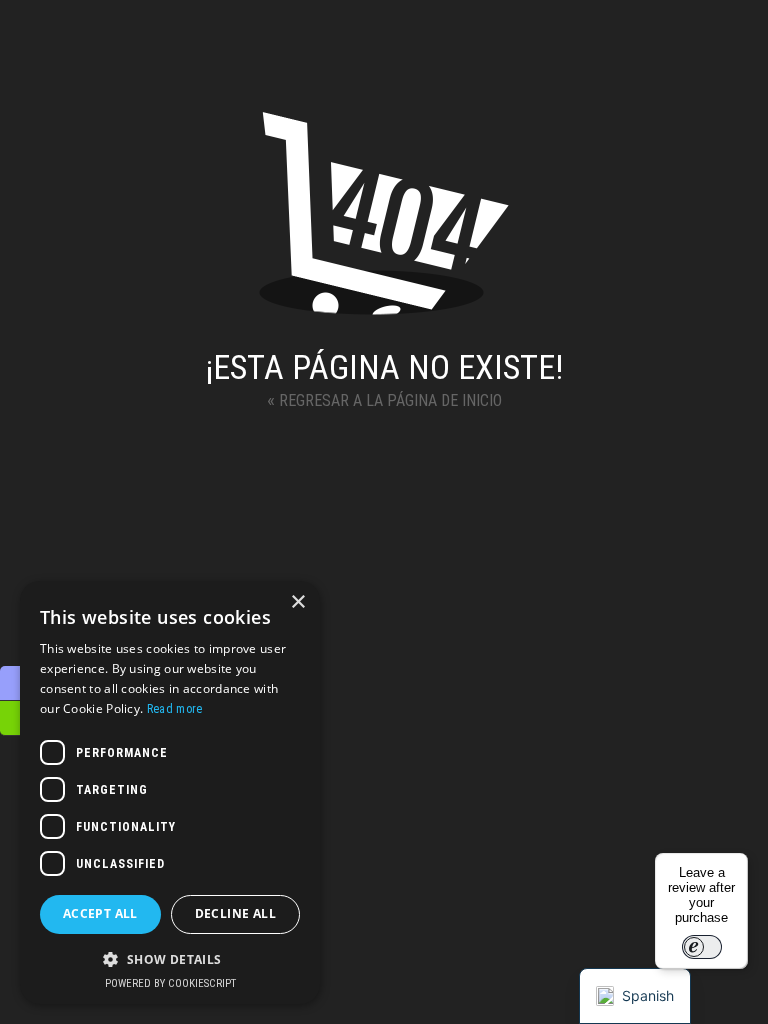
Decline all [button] (235, 913)
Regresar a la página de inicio (384, 399)
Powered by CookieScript (170, 983)
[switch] (702, 947)
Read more (175, 709)
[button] (170, 958)
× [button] (297, 602)
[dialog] (170, 792)
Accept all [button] (100, 913)
